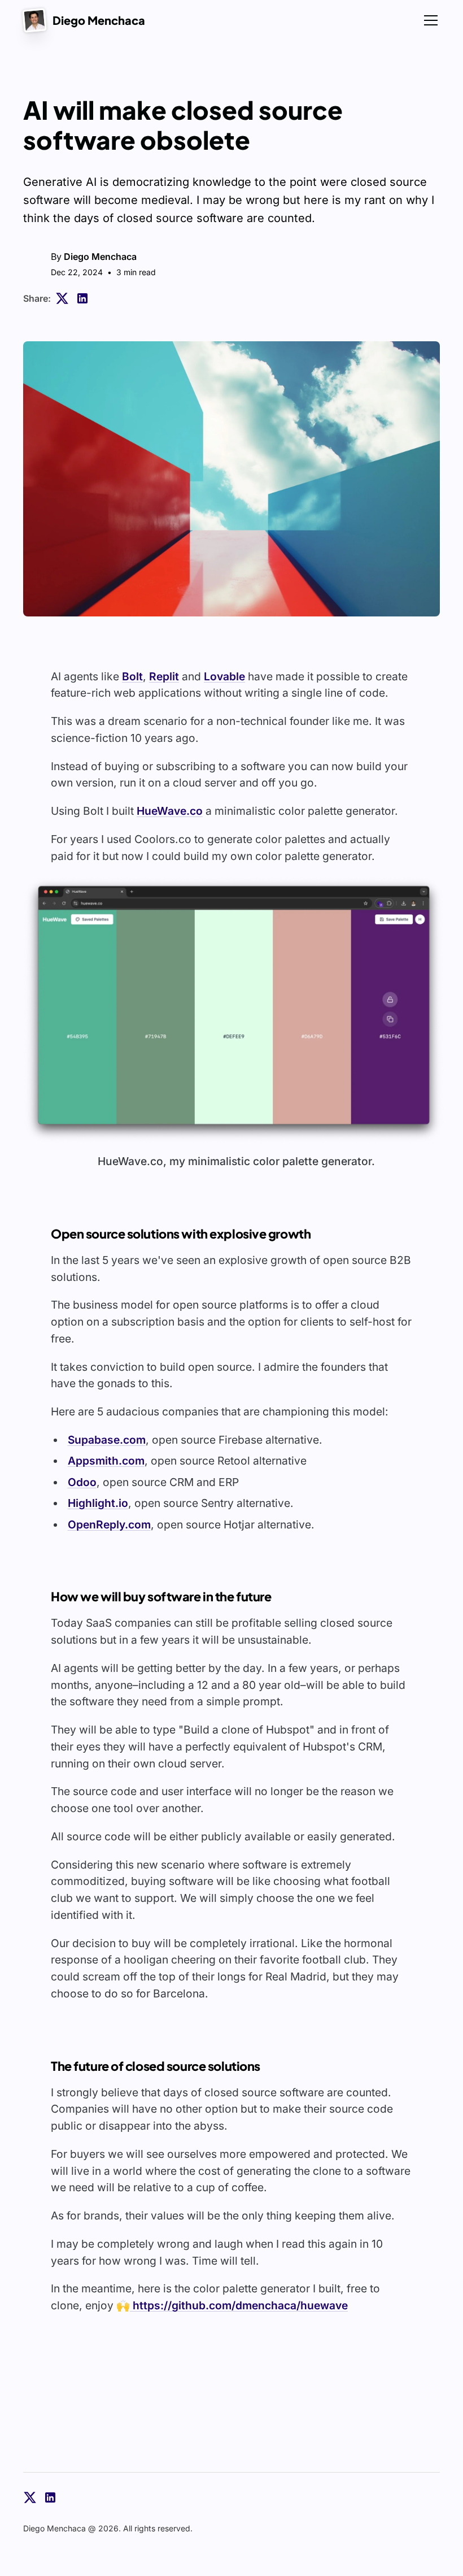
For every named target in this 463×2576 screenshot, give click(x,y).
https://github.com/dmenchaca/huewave (239, 2305)
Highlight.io (98, 1503)
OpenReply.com (109, 1524)
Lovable (224, 676)
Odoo (82, 1482)
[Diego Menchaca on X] (30, 2497)
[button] (234, 1010)
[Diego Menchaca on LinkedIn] (50, 2497)
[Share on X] (62, 298)
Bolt (132, 676)
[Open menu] (429, 20)
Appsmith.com (106, 1461)
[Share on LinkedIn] (82, 298)
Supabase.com (107, 1440)
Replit (164, 676)
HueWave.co (170, 811)
